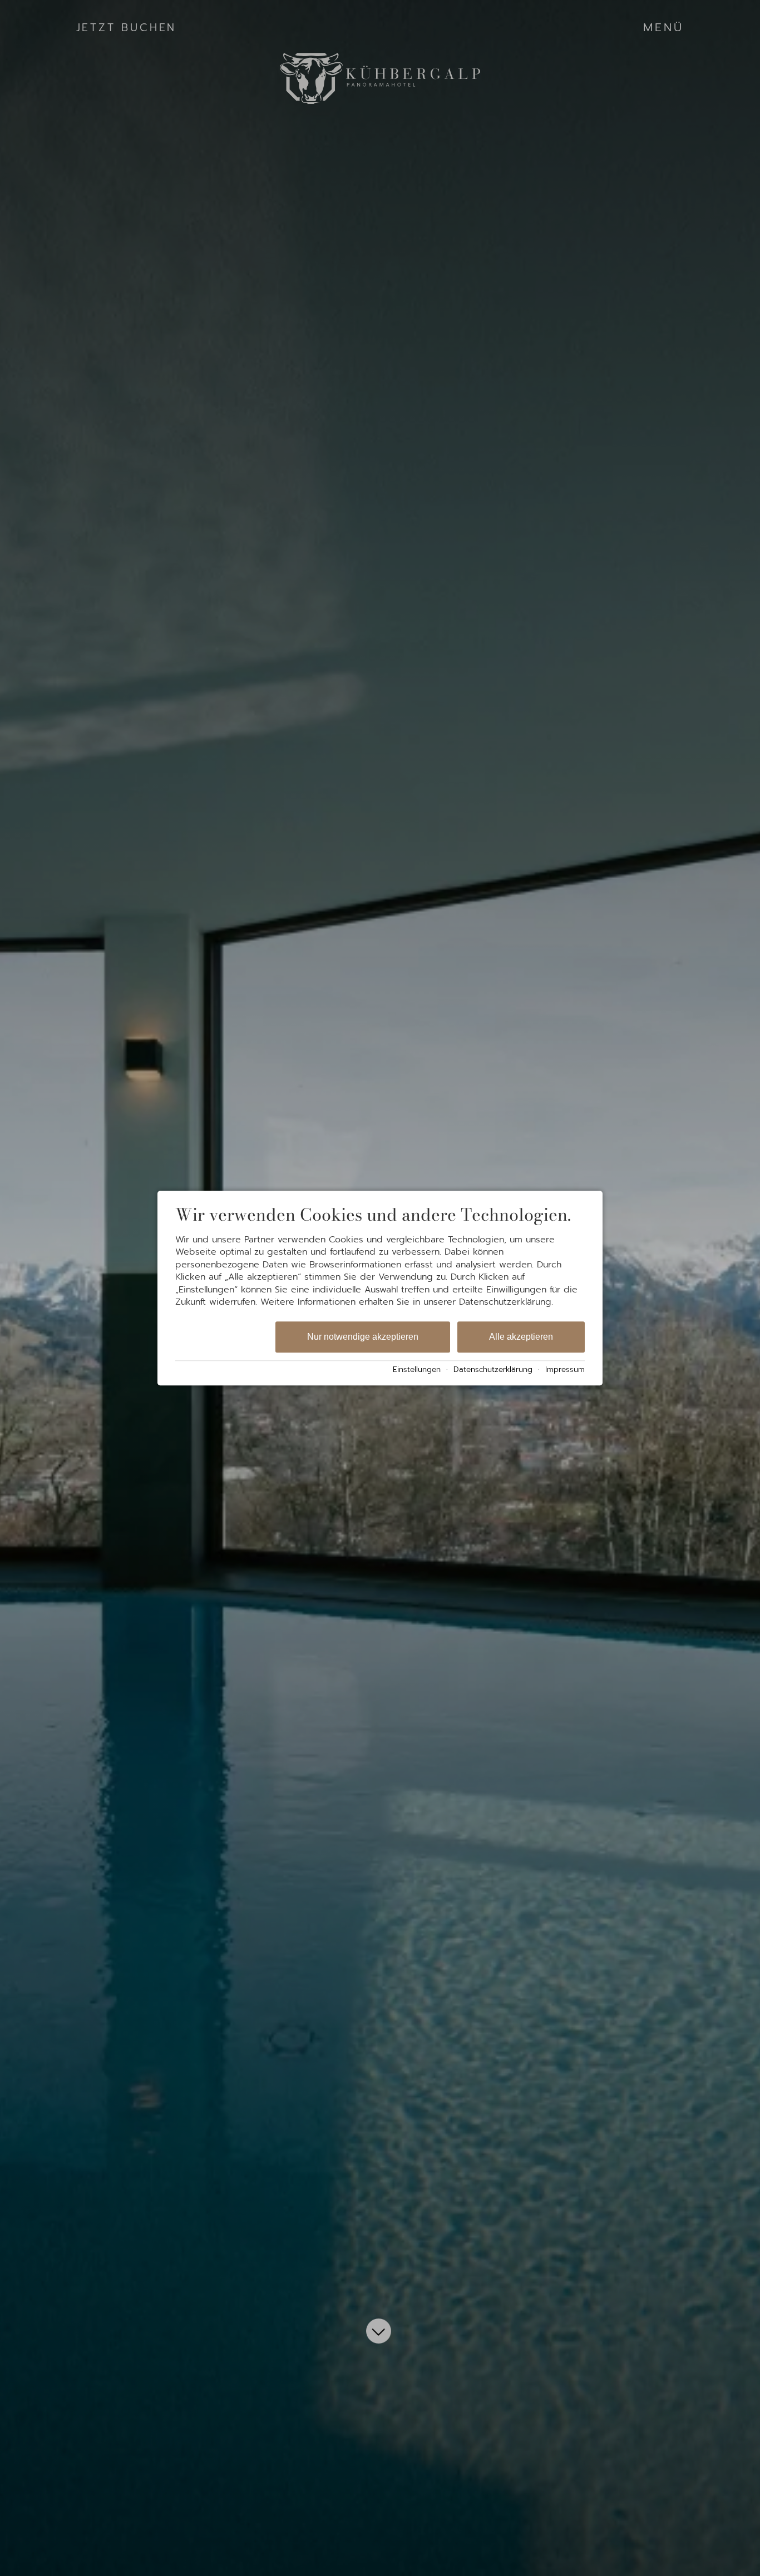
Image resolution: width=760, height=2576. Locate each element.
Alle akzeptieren (521, 1337)
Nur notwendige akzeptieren (363, 1337)
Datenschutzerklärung (493, 1369)
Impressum (565, 1369)
